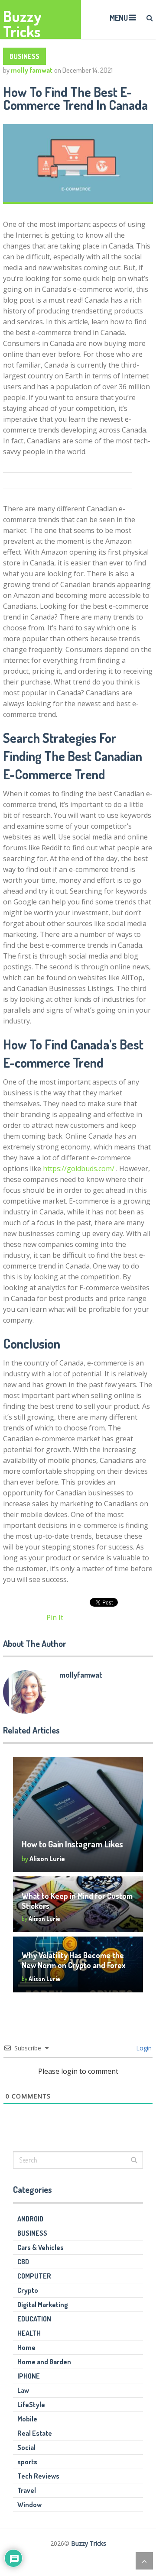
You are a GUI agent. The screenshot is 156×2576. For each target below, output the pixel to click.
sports (27, 2462)
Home (26, 2347)
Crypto (28, 2290)
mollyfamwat (81, 1675)
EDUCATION (34, 2319)
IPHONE (29, 2376)
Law (23, 2390)
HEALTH (29, 2333)
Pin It (55, 1617)
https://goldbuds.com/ (79, 1169)
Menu (119, 18)
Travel (27, 2490)
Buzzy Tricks (22, 24)
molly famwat (32, 70)
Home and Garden (44, 2362)
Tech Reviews (38, 2476)
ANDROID (30, 2219)
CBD (23, 2262)
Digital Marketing (43, 2305)
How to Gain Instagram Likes (72, 1844)
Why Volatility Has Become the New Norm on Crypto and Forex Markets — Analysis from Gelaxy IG (78, 1965)
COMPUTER (34, 2276)
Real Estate (35, 2433)
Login (143, 2048)
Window (29, 2505)
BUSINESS (24, 56)
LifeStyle (31, 2405)
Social (26, 2447)
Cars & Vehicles (41, 2247)
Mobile (27, 2419)
